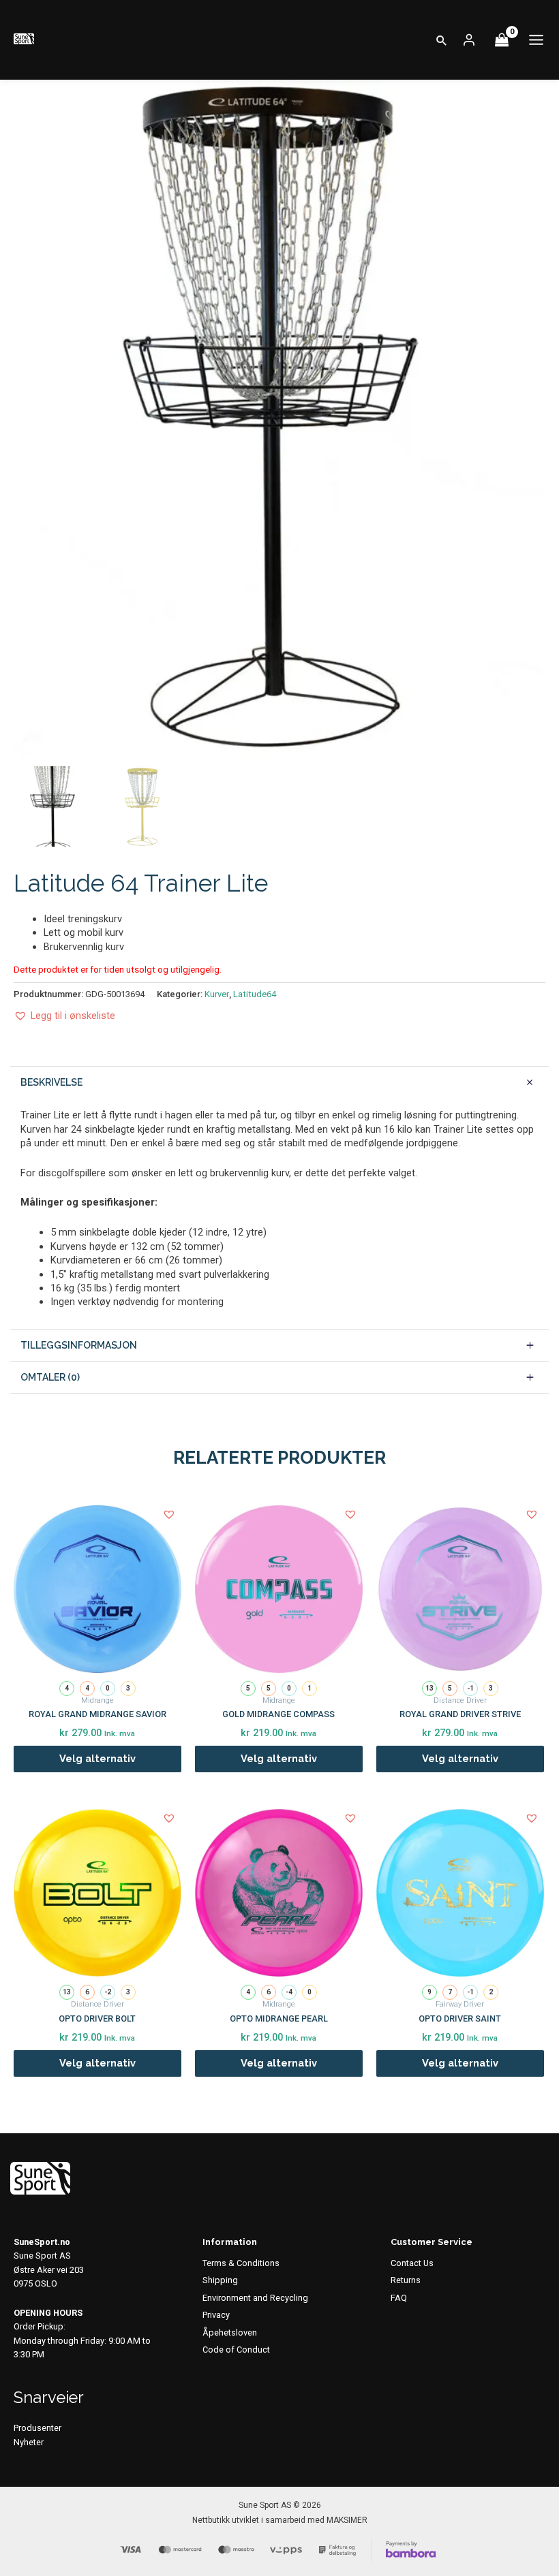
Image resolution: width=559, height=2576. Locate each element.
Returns (406, 2280)
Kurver (217, 994)
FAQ (399, 2298)
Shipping (220, 2280)
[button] (442, 40)
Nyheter (29, 2442)
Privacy (216, 2315)
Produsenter (37, 2428)
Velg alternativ (97, 1758)
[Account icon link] (469, 40)
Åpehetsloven (230, 2332)
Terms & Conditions (241, 2263)
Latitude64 (255, 994)
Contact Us (412, 2263)
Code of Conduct (236, 2350)
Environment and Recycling (255, 2298)
